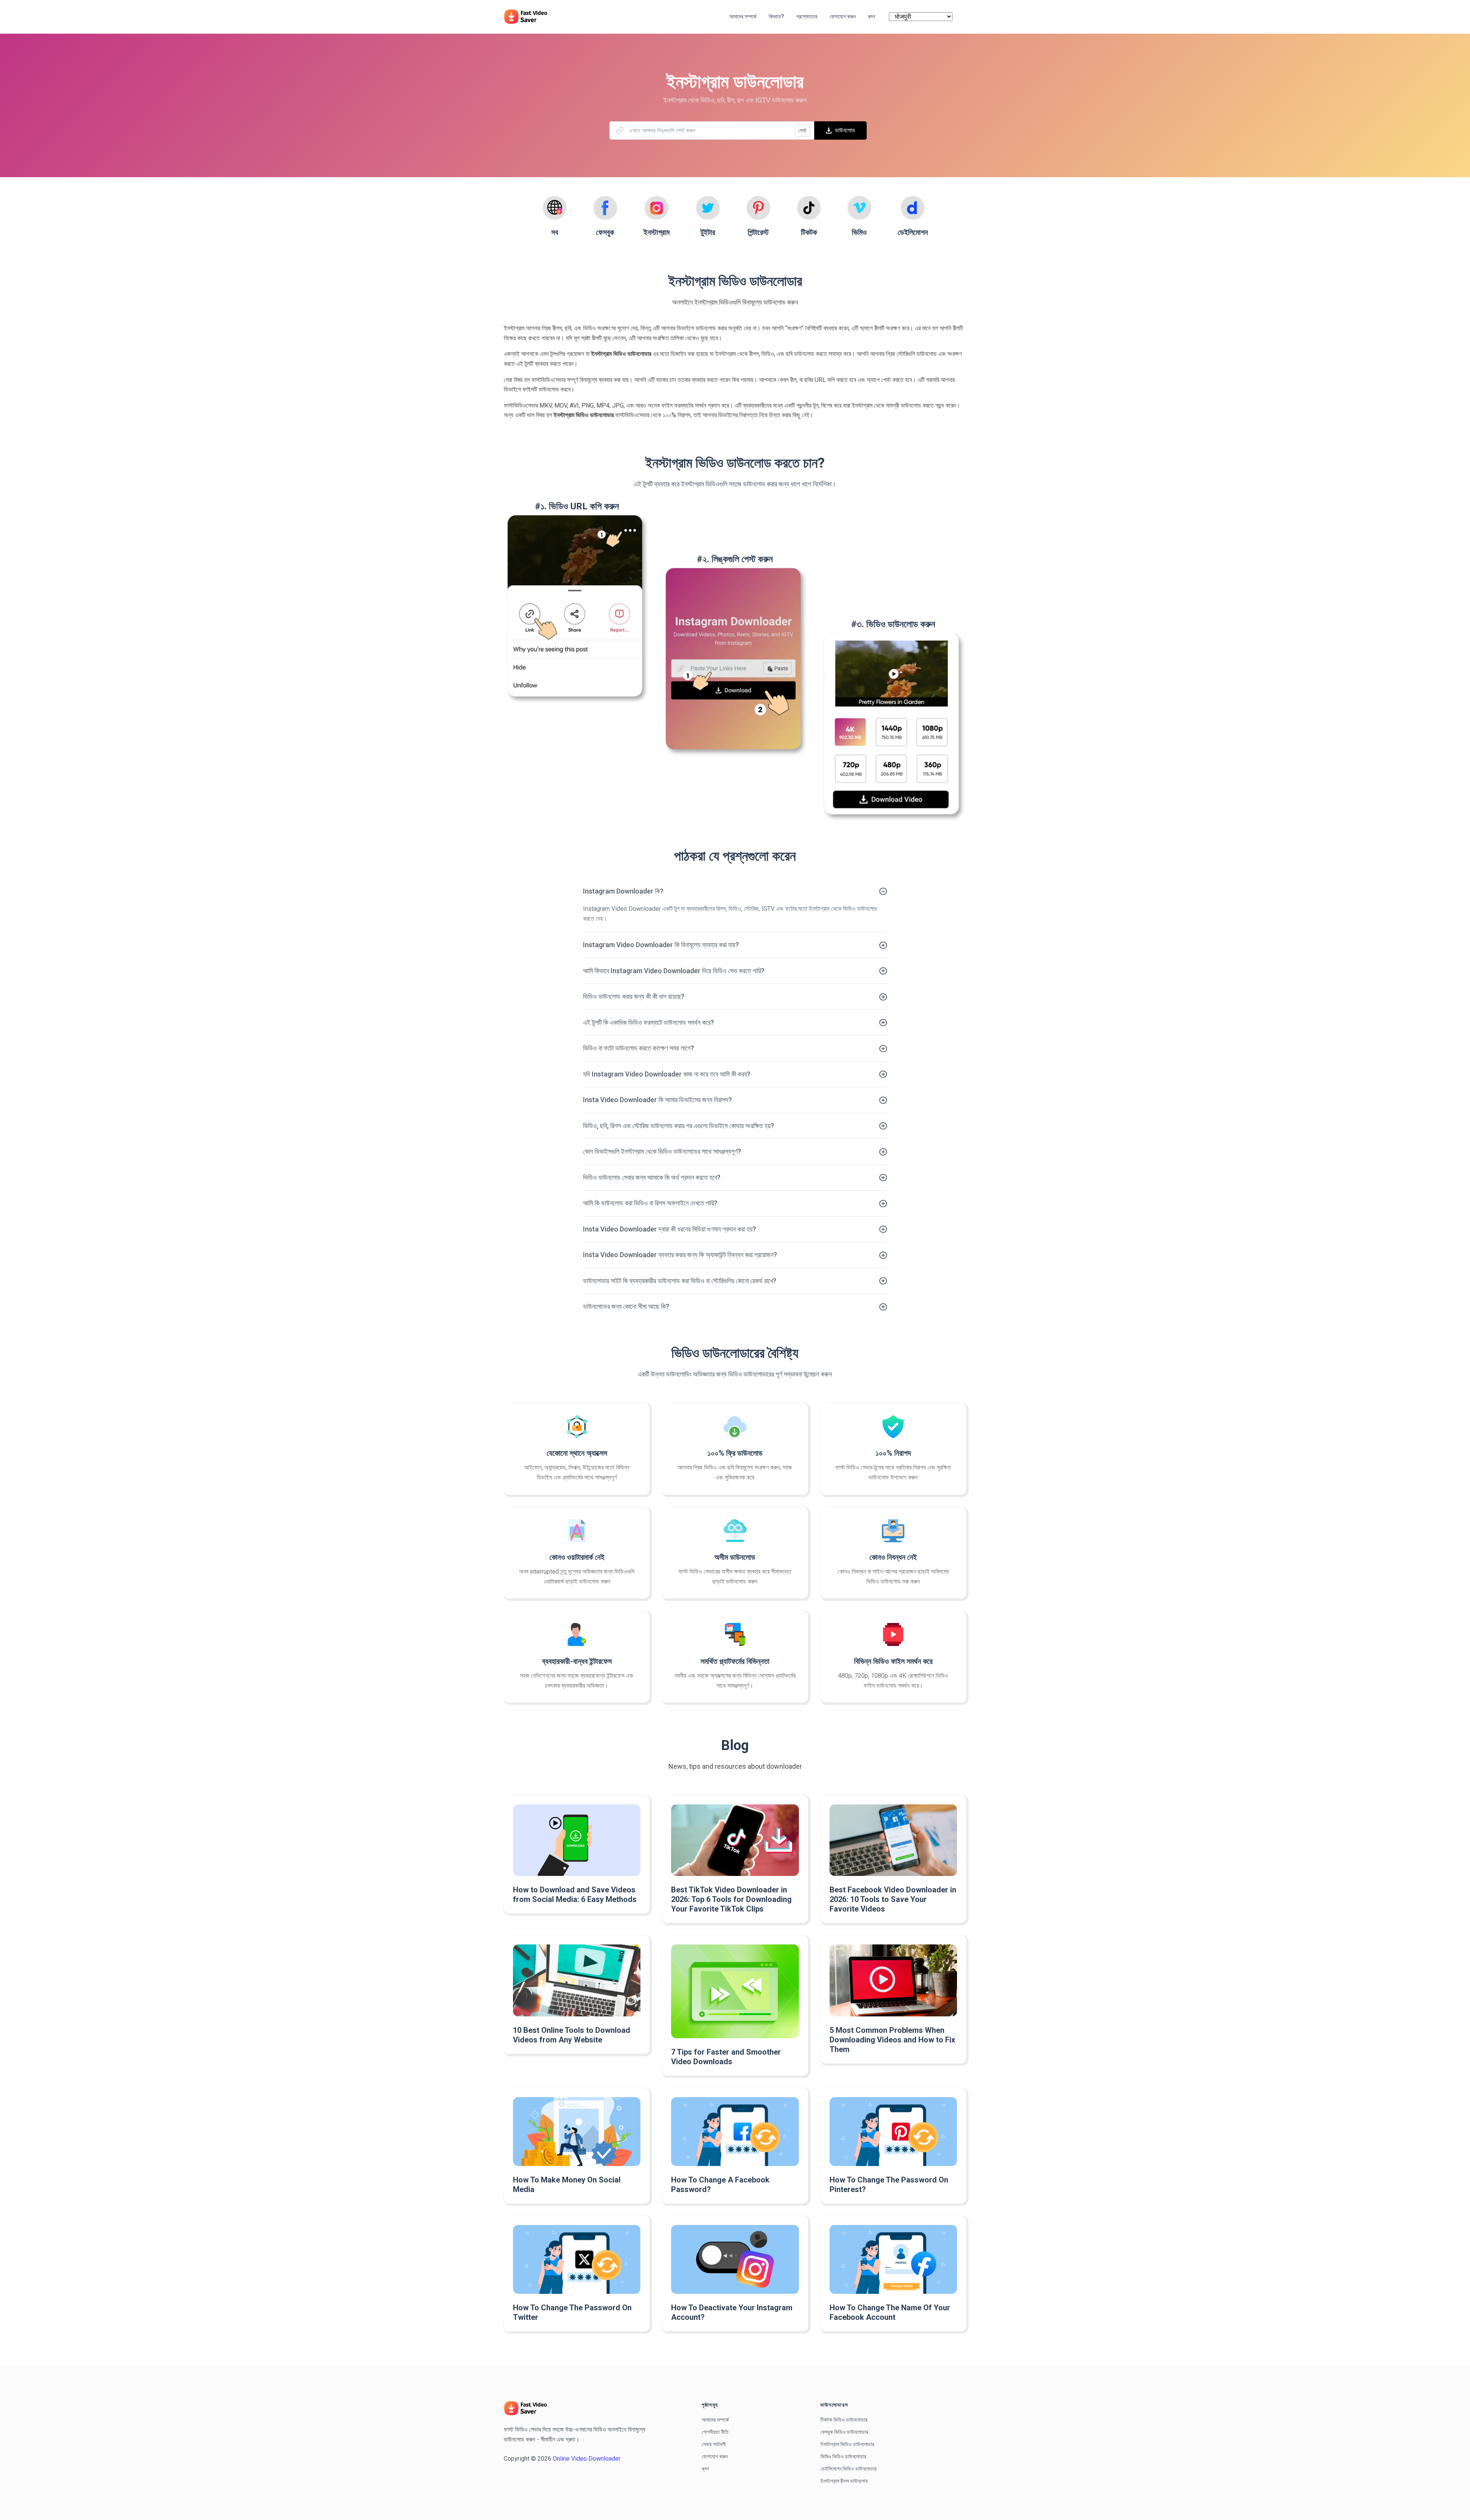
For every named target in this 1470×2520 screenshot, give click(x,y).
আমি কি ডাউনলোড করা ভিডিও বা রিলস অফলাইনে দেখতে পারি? (650, 1203)
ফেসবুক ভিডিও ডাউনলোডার (844, 2432)
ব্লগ (705, 2469)
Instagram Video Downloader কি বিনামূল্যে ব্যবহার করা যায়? (661, 945)
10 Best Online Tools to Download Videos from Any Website (572, 2035)
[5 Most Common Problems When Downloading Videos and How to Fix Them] (893, 1980)
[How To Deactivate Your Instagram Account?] (735, 2259)
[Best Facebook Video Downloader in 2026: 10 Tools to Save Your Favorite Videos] (893, 1840)
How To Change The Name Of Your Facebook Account (890, 2312)
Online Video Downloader (587, 2459)
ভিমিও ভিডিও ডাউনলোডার (843, 2456)
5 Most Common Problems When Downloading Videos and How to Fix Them (892, 2040)
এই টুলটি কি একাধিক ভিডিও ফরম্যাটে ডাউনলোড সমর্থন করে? (648, 1022)
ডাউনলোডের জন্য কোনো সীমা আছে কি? (626, 1306)
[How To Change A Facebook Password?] (735, 2132)
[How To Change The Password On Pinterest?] (893, 2132)
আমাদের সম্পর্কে (715, 2420)
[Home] (529, 16)
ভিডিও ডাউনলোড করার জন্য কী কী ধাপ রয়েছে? (634, 996)
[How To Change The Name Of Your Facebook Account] (893, 2259)
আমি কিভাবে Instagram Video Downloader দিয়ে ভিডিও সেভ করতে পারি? (674, 971)
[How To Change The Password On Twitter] (577, 2259)
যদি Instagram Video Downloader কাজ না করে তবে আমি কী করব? (667, 1074)
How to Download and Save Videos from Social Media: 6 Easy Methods (575, 1894)
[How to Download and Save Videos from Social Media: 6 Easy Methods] (577, 1840)
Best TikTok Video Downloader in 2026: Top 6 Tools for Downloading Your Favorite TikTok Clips (731, 1899)
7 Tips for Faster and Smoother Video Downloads (726, 2057)
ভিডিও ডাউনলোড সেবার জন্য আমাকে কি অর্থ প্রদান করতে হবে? (652, 1177)
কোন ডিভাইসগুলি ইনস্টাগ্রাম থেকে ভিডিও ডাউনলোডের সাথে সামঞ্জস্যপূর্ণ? (662, 1151)
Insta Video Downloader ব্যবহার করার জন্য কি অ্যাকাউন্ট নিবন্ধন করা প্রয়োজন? (680, 1255)
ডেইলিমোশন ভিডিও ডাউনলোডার (849, 2469)
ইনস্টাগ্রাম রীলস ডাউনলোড (844, 2481)
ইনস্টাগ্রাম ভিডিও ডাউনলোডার (847, 2444)
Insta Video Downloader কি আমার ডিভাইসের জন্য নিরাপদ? (657, 1100)
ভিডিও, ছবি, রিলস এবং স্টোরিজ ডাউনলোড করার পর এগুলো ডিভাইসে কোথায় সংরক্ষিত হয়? (679, 1126)
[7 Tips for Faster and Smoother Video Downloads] (735, 1991)
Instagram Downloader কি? (623, 891)
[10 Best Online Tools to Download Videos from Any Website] (577, 1980)
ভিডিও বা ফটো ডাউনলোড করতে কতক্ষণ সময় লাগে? (639, 1048)
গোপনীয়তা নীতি (715, 2432)
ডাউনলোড (845, 130)
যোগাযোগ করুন (715, 2456)
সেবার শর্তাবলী (714, 2444)
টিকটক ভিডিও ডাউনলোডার (844, 2420)
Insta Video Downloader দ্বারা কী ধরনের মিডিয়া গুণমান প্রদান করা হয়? (670, 1229)
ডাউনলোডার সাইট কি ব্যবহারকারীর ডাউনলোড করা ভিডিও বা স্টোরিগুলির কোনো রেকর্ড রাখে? (680, 1281)
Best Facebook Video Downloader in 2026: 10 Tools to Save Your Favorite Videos (893, 1899)
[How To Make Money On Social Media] (577, 2132)
